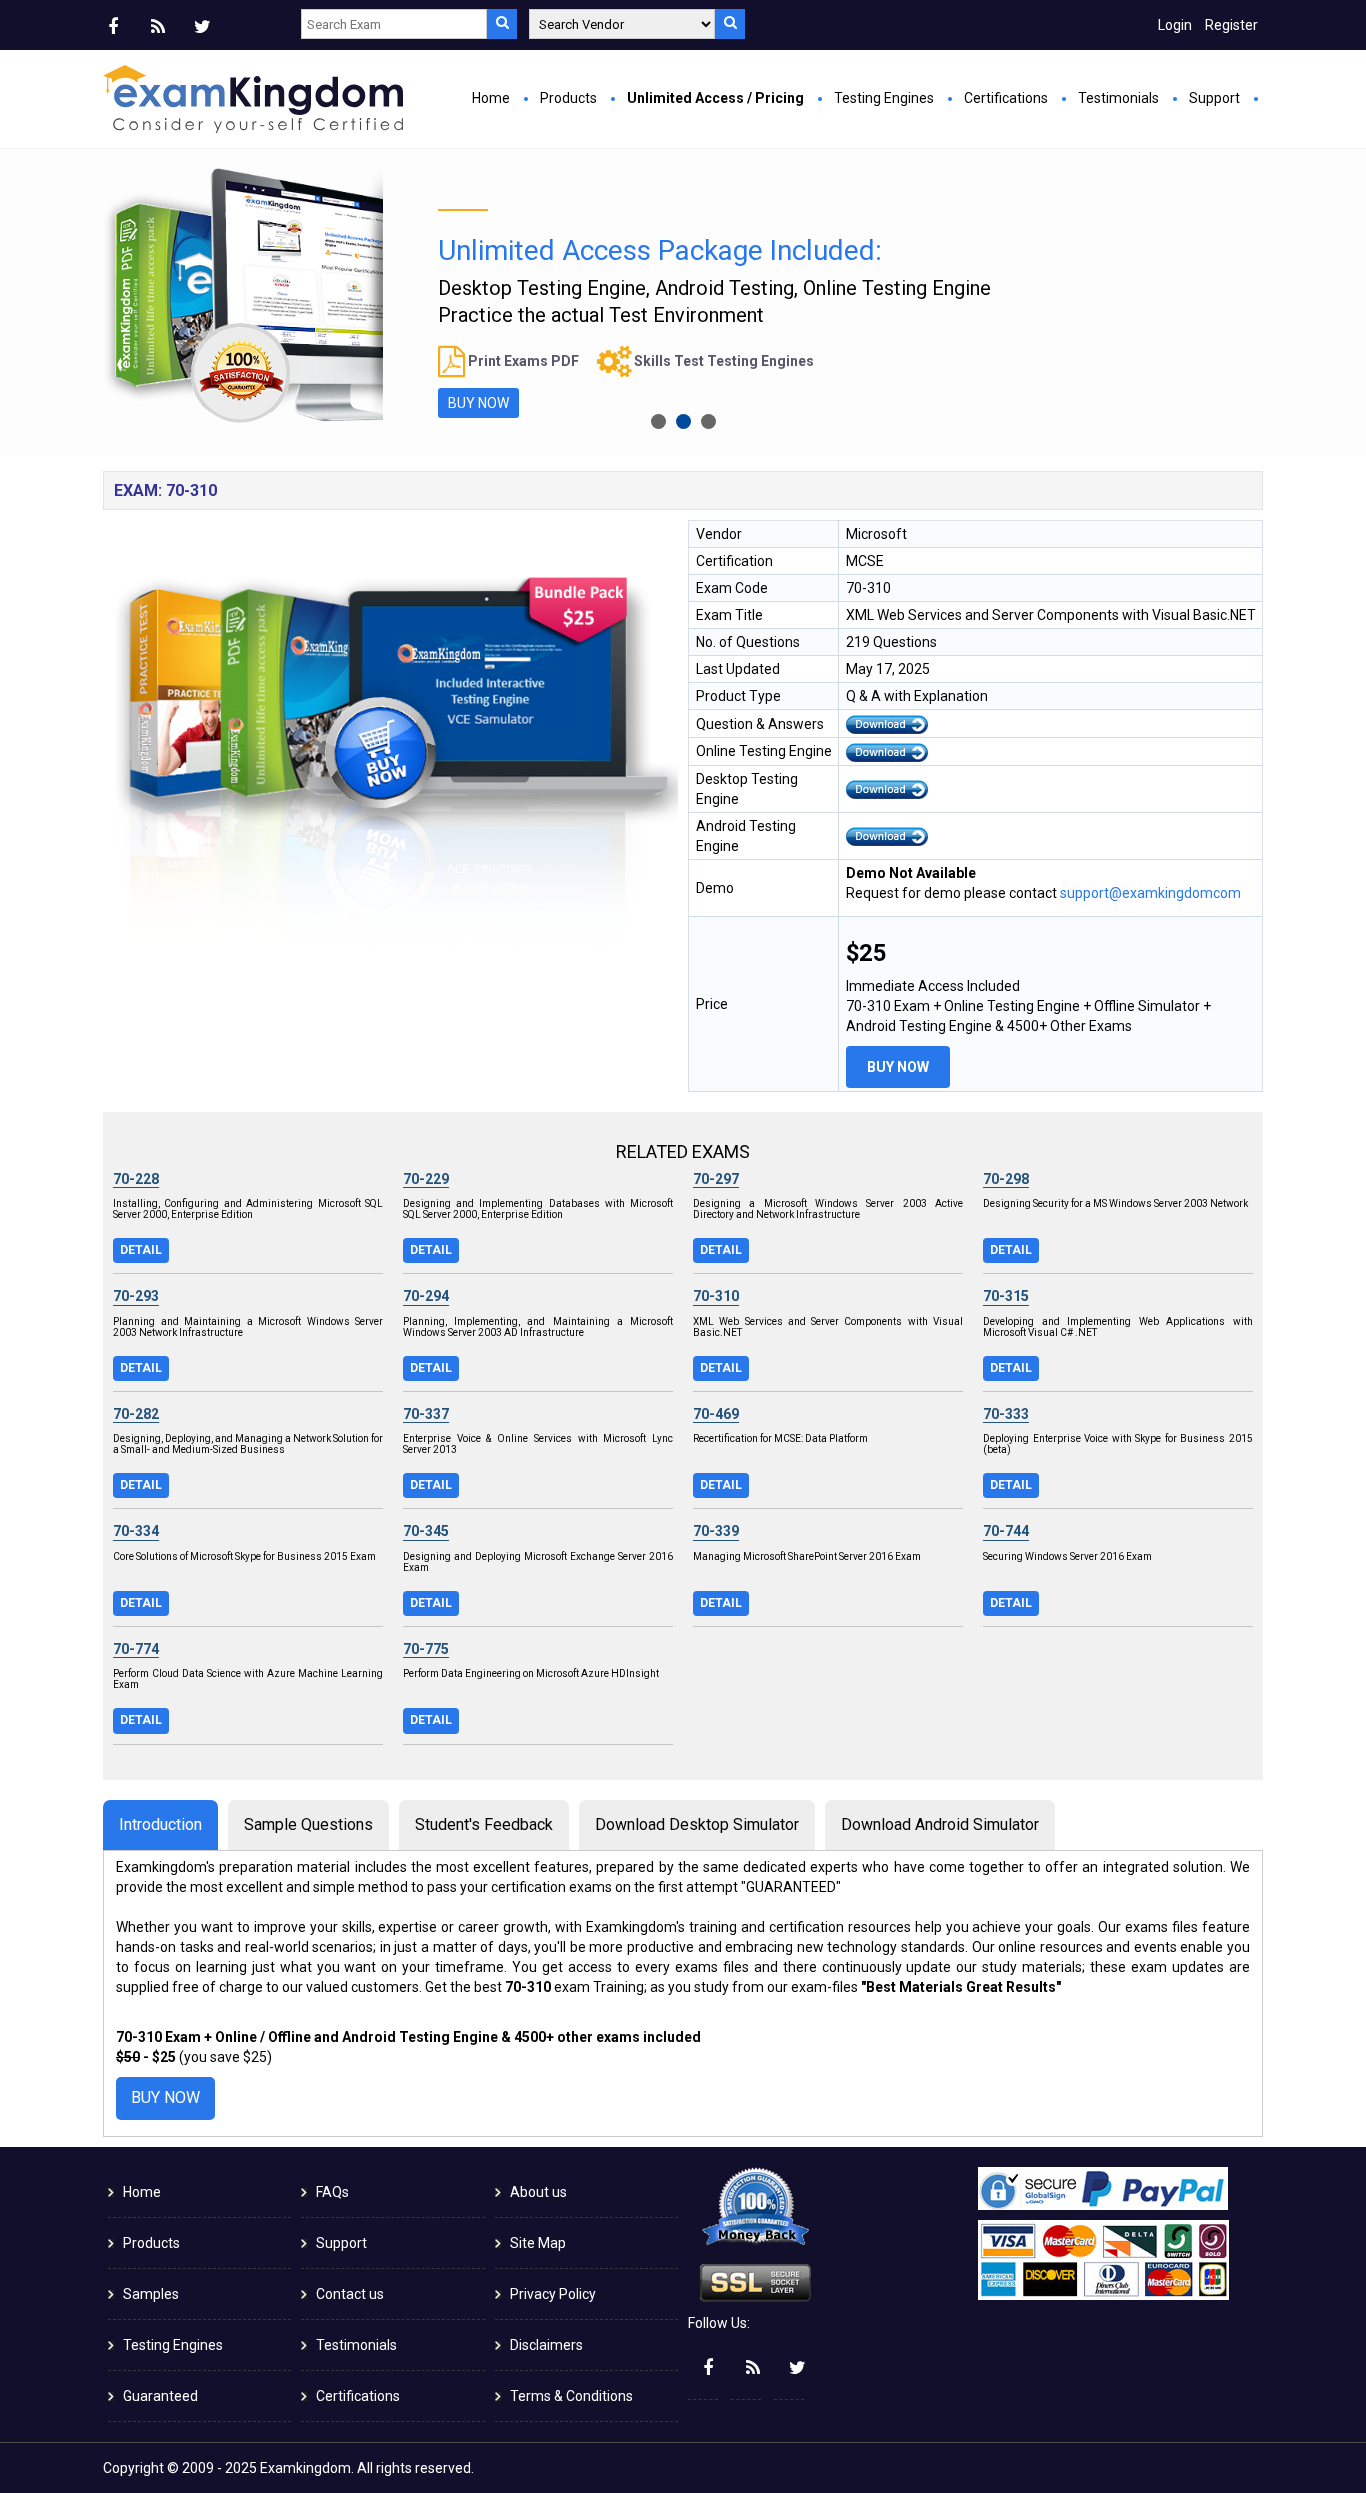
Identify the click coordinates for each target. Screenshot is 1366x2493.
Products (568, 98)
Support (1214, 98)
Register (1231, 25)
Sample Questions (308, 1824)
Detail (141, 1250)
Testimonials (1118, 98)
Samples (151, 2294)
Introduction (160, 1824)
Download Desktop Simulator (697, 1824)
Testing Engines (884, 98)
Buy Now (898, 1067)
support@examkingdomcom (1150, 893)
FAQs (332, 2192)
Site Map (538, 2243)
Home (491, 98)
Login (1175, 25)
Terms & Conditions (571, 2396)
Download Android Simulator (940, 1824)
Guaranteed (160, 2396)
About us (538, 2192)
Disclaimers (546, 2345)
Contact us (350, 2294)
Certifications (1006, 98)
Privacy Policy (553, 2294)
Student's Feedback (484, 1824)
